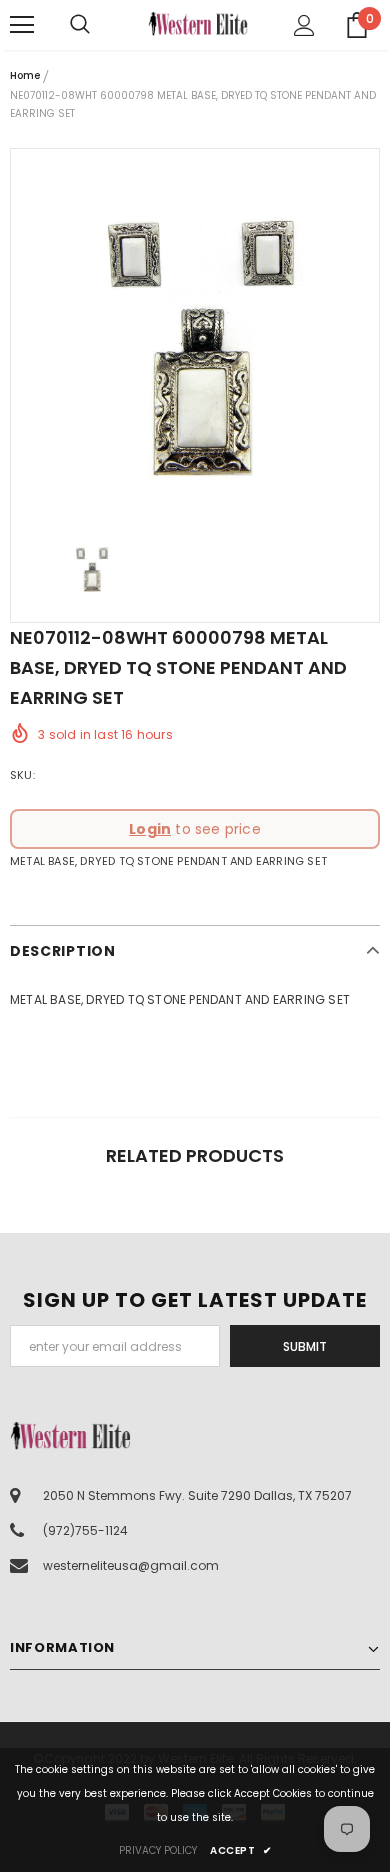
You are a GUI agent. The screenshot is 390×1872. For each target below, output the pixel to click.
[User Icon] (304, 25)
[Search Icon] (100, 25)
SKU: (22, 775)
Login (150, 829)
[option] (195, 333)
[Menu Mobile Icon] (22, 25)
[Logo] (198, 23)
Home (25, 75)
